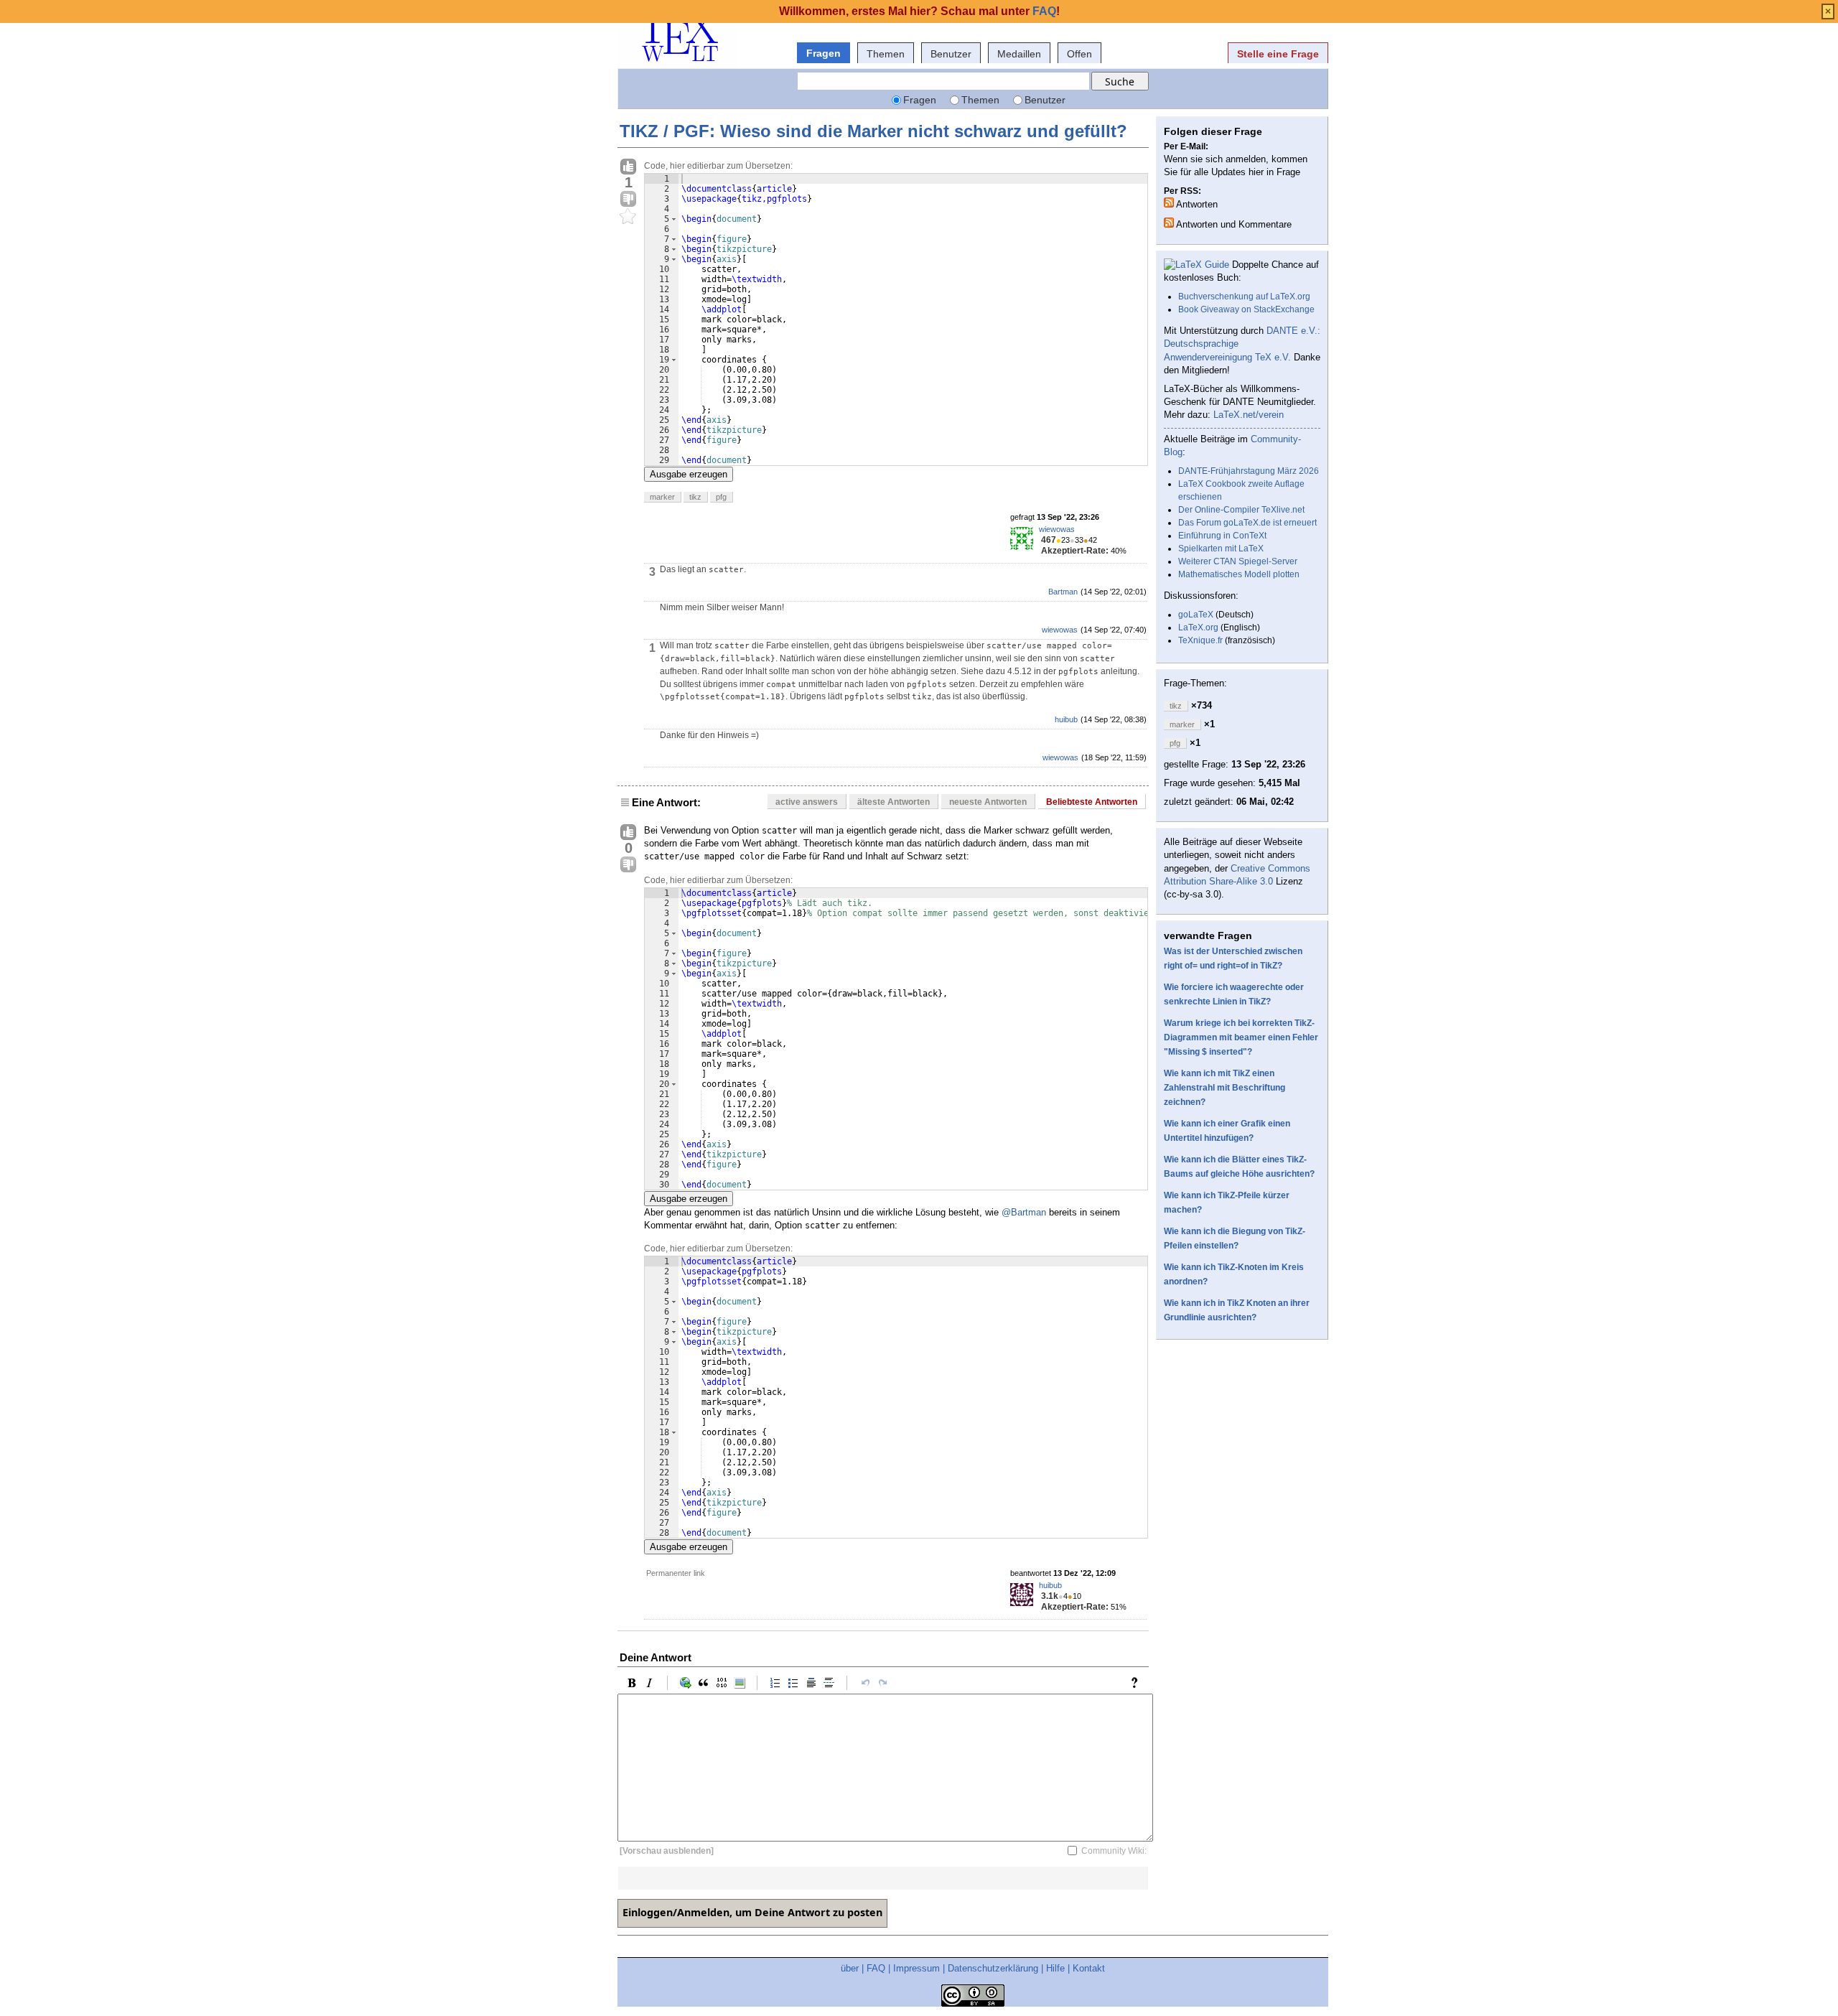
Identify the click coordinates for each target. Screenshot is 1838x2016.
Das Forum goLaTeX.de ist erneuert (1247, 523)
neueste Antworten (988, 802)
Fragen (824, 53)
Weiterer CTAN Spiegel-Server (1238, 561)
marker (662, 497)
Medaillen (1019, 54)
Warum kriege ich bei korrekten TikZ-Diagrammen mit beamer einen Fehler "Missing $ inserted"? (1241, 1037)
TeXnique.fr (1200, 640)
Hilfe (1055, 1968)
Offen (1079, 54)
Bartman (1063, 592)
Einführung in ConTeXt (1222, 536)
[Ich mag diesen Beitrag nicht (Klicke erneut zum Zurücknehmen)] (628, 200)
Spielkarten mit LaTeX (1221, 549)
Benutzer (951, 54)
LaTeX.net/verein (1249, 415)
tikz (695, 497)
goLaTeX (1196, 615)
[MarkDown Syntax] (1138, 1683)
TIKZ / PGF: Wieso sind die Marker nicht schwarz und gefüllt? (873, 131)
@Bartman (1024, 1212)
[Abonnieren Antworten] (1169, 202)
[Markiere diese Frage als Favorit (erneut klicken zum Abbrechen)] (628, 217)
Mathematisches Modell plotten (1239, 574)
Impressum (916, 1968)
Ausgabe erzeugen (689, 474)
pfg (721, 497)
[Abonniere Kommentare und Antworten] (1169, 223)
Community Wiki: (1114, 1851)
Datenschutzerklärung (993, 1968)
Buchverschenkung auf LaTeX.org (1244, 297)
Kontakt (1089, 1968)
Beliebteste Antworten (1092, 802)
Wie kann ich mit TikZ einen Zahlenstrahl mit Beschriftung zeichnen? (1224, 1088)
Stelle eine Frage (1278, 54)
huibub (1066, 719)
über (850, 1968)
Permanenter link (676, 1573)
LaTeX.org (1198, 627)
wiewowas (1057, 529)
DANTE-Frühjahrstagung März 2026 (1249, 471)
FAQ (876, 1968)
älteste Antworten (894, 802)
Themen (886, 54)
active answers (807, 802)
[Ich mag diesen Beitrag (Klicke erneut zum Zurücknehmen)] (628, 167)
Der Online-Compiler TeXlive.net (1241, 510)
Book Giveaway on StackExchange (1246, 309)
